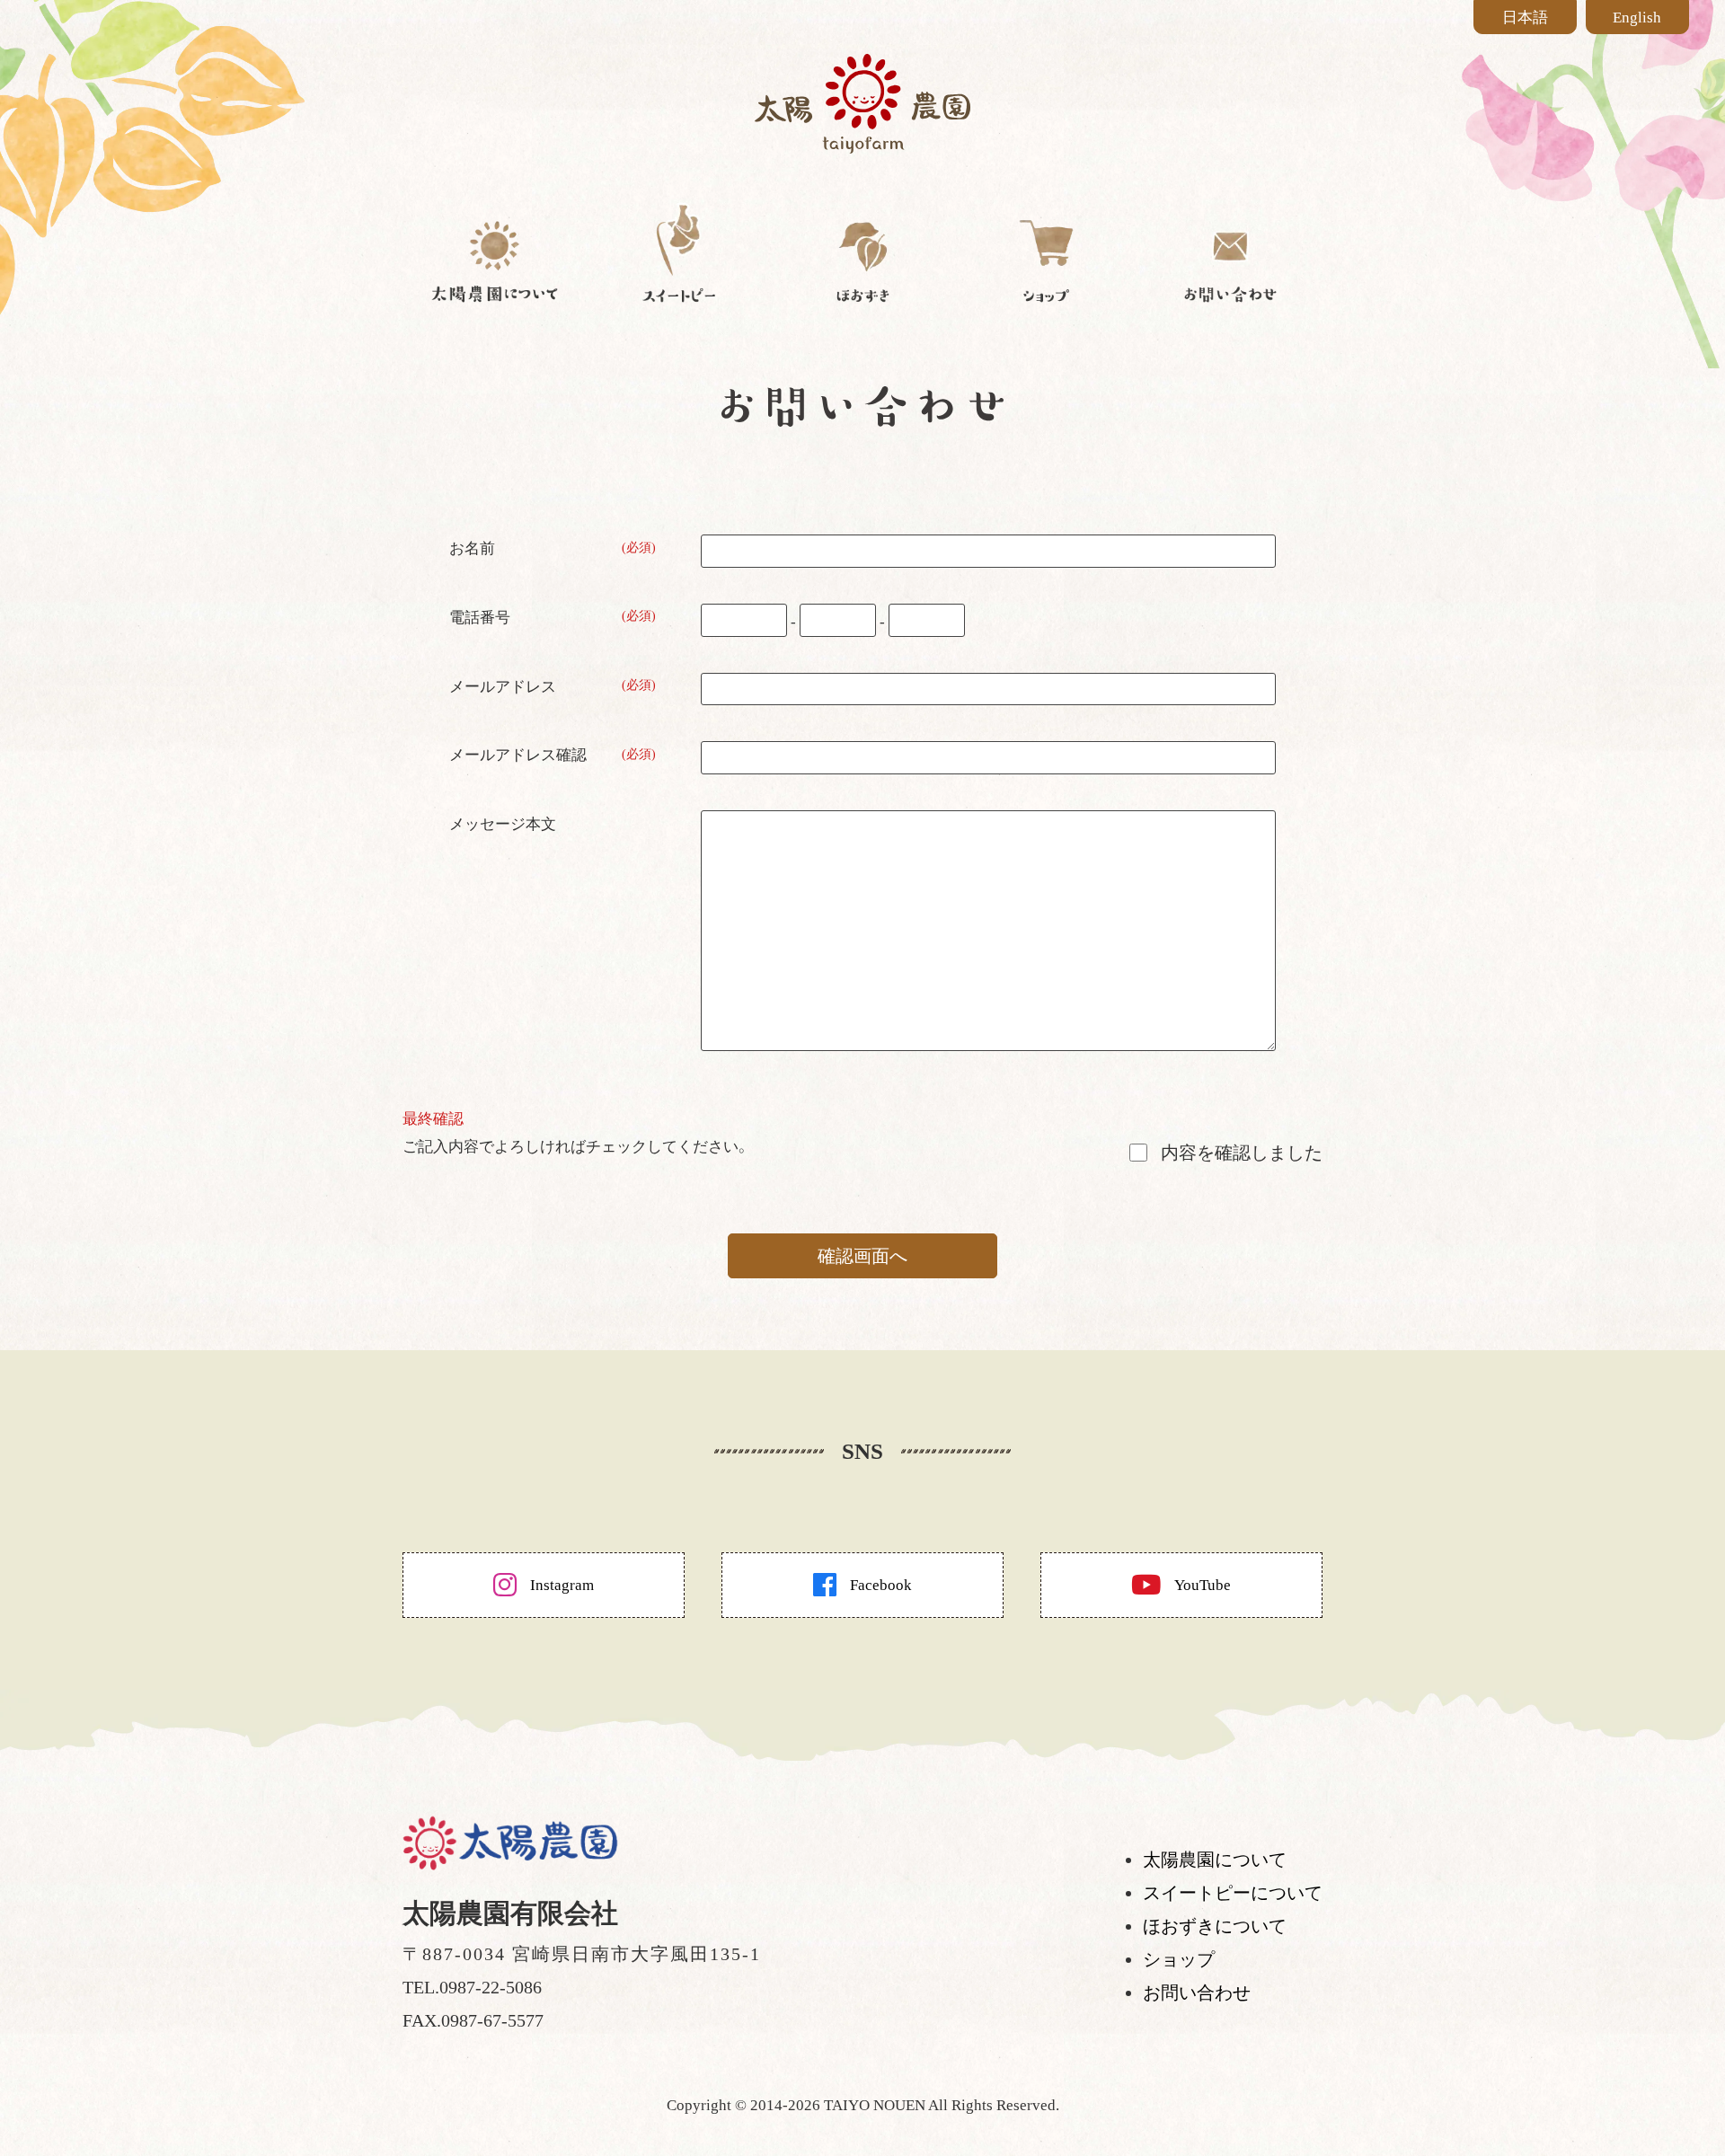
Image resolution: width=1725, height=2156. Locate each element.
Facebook (881, 1585)
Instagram (562, 1585)
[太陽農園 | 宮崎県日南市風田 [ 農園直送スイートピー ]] (862, 140)
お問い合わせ (1197, 1993)
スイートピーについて (1233, 1893)
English (1637, 18)
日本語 (1525, 18)
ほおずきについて (1215, 1926)
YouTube (1203, 1585)
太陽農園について (1215, 1860)
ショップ (1179, 1959)
